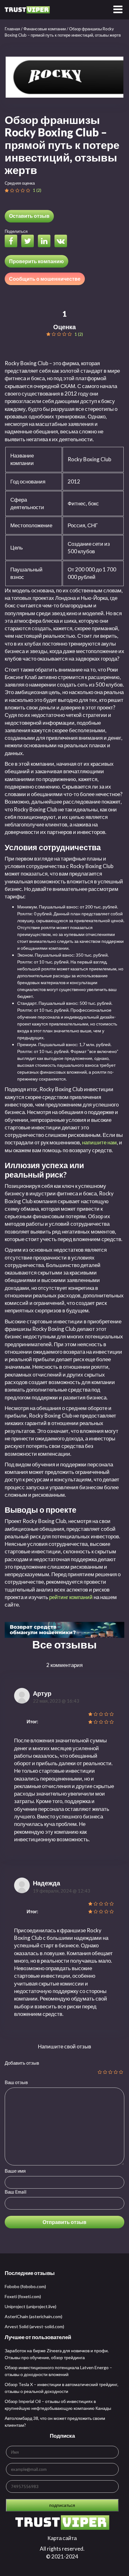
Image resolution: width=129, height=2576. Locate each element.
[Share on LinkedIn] (46, 242)
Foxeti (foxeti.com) (23, 2296)
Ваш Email (15, 2192)
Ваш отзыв (16, 2082)
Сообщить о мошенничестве (45, 279)
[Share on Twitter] (29, 242)
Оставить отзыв (29, 216)
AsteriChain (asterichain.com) (34, 2316)
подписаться (62, 2505)
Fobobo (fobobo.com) (25, 2286)
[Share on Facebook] (13, 242)
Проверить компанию (36, 261)
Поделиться (16, 231)
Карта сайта (62, 2538)
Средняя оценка (20, 183)
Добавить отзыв (22, 2063)
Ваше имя (15, 2171)
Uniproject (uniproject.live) (31, 2306)
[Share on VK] (62, 242)
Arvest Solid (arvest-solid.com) (34, 2326)
